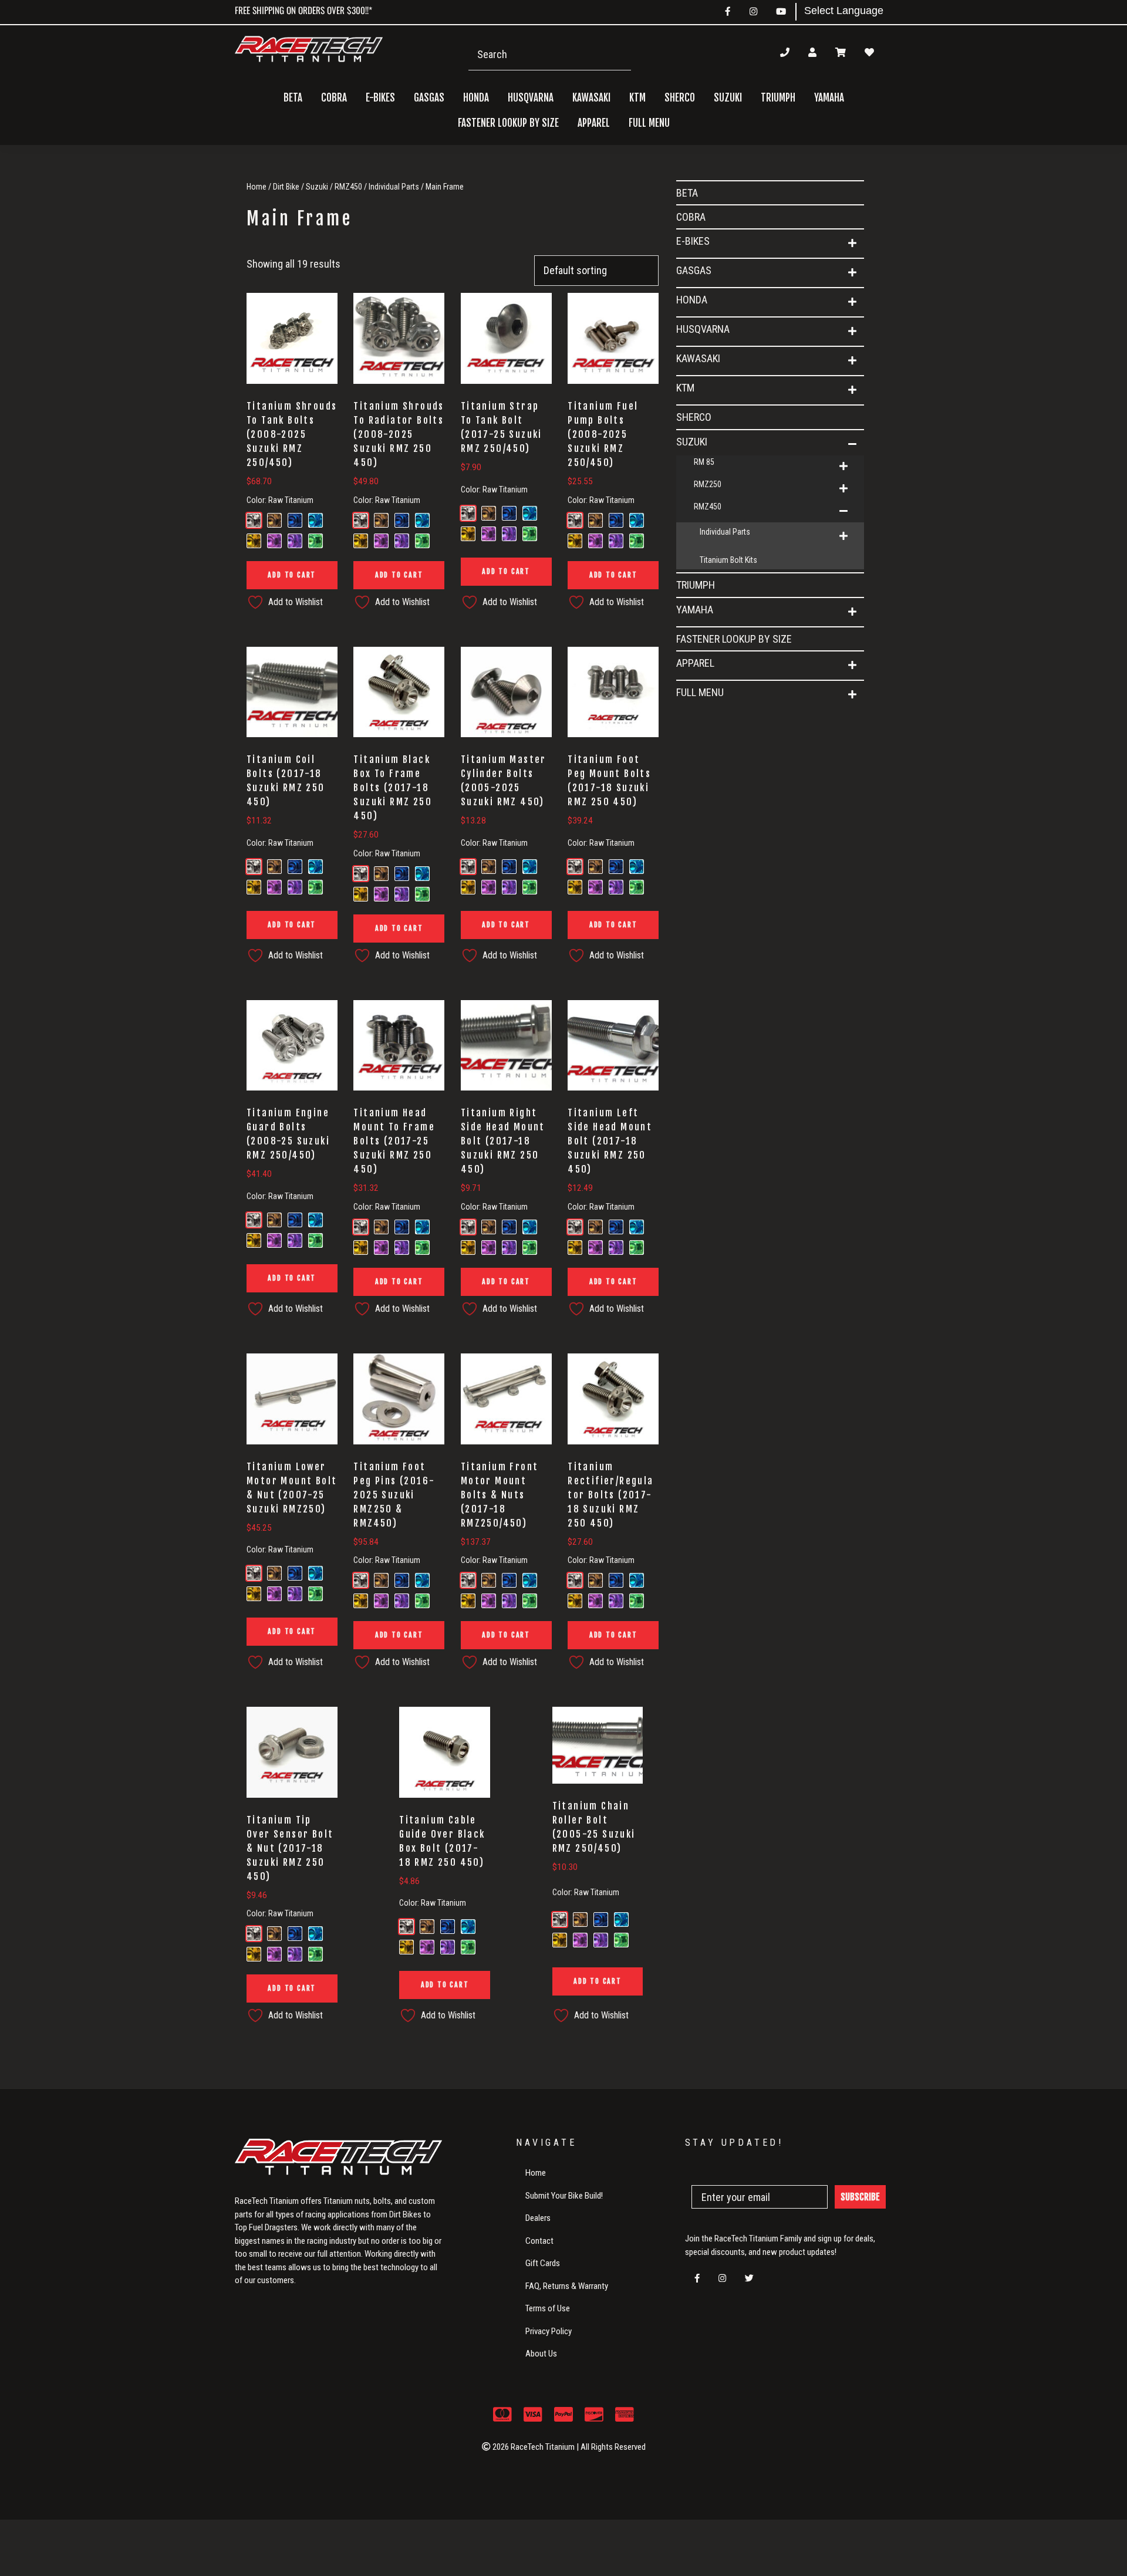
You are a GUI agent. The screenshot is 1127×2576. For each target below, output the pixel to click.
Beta (293, 98)
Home (257, 187)
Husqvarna (703, 329)
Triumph (778, 98)
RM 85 (704, 462)
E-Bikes (693, 241)
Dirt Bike (286, 187)
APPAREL (695, 663)
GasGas (694, 270)
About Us (541, 2354)
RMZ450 (348, 187)
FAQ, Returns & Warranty (567, 2286)
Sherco (680, 98)
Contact (539, 2241)
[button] (852, 244)
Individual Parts (394, 187)
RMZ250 (708, 484)
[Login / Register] (812, 52)
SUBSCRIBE (860, 2197)
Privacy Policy (549, 2331)
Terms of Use (548, 2308)
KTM (685, 388)
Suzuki (317, 187)
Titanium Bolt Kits (728, 560)
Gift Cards (543, 2263)
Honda (692, 300)
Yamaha (695, 610)
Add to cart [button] (292, 575)
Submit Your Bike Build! (564, 2196)
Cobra (334, 98)
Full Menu (700, 692)
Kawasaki (698, 358)
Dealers (538, 2218)
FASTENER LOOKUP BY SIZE (508, 123)
